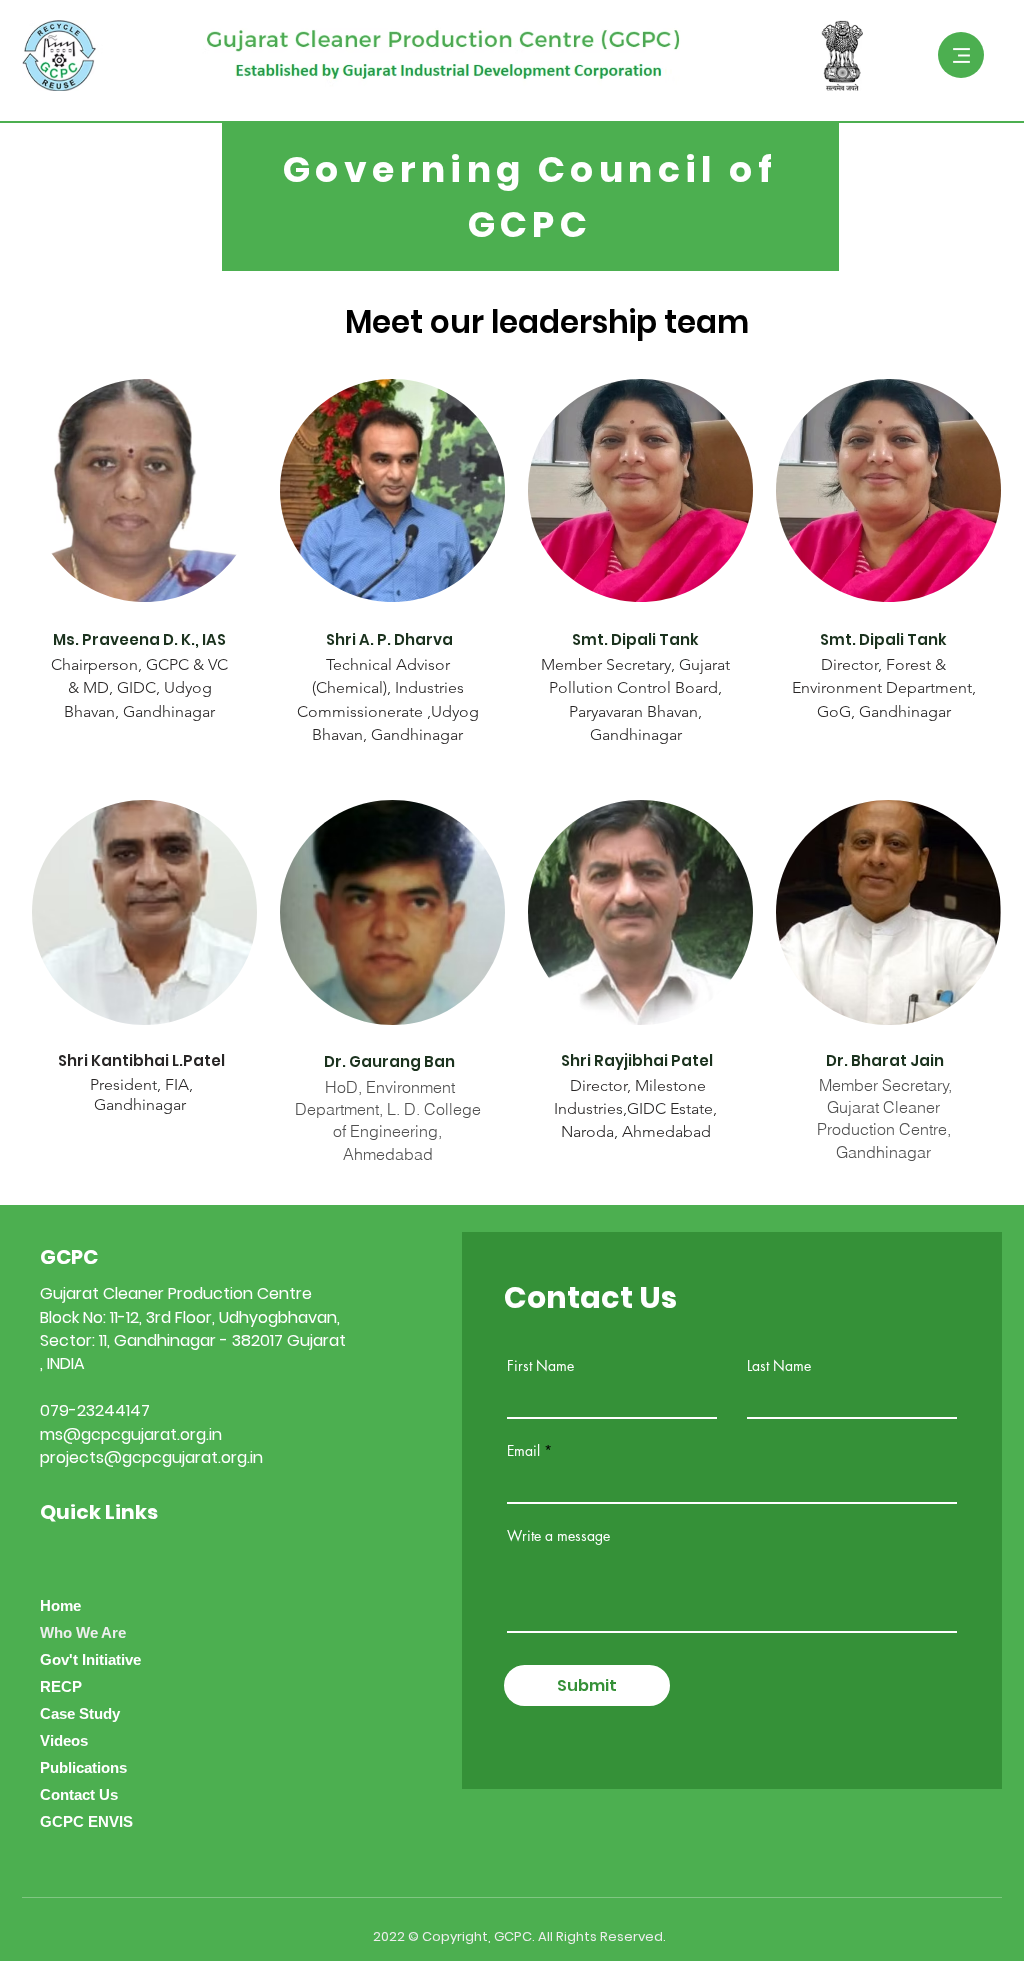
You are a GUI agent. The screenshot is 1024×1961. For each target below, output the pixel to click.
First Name (540, 1366)
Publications (83, 1767)
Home (60, 1605)
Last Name (779, 1366)
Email (523, 1451)
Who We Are (83, 1632)
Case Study (80, 1713)
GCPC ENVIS (86, 1821)
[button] (961, 55)
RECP (61, 1686)
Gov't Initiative (90, 1659)
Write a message (558, 1536)
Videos (64, 1740)
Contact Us (79, 1794)
